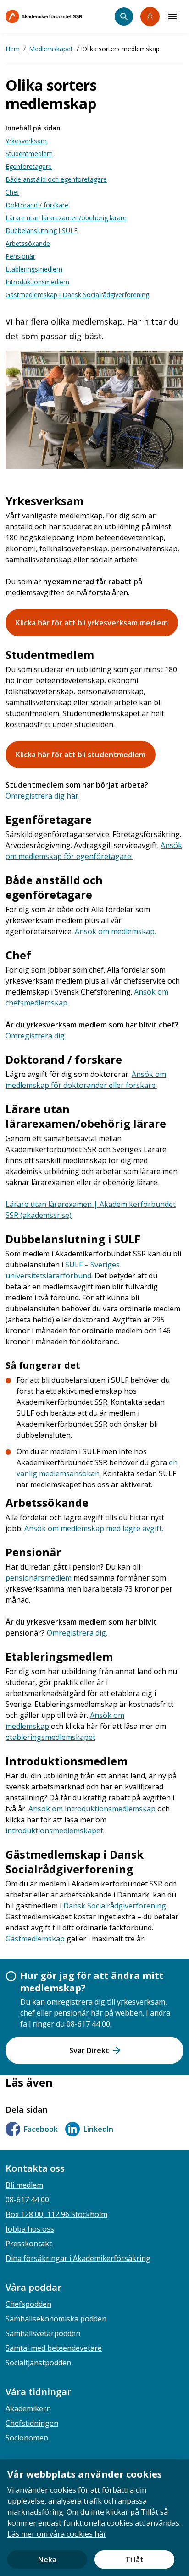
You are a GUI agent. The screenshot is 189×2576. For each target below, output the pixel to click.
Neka (47, 2560)
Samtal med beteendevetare (54, 2348)
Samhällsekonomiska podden (56, 2319)
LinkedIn (98, 2129)
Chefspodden (28, 2304)
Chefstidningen (32, 2423)
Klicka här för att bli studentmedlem (81, 755)
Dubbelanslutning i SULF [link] (42, 231)
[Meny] (172, 16)
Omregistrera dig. (36, 1036)
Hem (13, 49)
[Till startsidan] (60, 16)
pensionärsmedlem (39, 1578)
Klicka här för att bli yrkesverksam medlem (92, 623)
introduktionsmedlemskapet (54, 1831)
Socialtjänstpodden (38, 2363)
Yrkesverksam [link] (26, 141)
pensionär (71, 2013)
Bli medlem (24, 2185)
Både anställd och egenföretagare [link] (56, 179)
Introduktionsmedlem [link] (37, 282)
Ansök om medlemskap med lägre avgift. (94, 1528)
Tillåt (134, 2560)
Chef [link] (12, 192)
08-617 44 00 (27, 2200)
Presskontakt (29, 2244)
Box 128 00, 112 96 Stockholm (56, 2214)
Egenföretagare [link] (29, 166)
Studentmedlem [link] (29, 154)
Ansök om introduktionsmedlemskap (92, 1809)
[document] (94, 2518)
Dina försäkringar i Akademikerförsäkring (78, 2258)
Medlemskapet (51, 49)
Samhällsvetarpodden (43, 2333)
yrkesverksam (141, 2002)
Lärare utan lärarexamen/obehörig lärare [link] (66, 218)
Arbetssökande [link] (28, 243)
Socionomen (27, 2438)
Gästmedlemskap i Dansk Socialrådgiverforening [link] (77, 295)
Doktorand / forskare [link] (37, 205)
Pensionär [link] (20, 256)
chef (28, 2013)
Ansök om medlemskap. (115, 931)
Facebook (41, 2129)
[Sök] (124, 16)
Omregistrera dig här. (43, 796)
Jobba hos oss (30, 2229)
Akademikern (28, 2408)
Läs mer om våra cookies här (57, 2534)
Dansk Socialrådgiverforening (115, 1906)
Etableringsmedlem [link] (34, 269)
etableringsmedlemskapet (50, 1737)
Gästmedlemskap (35, 1939)
